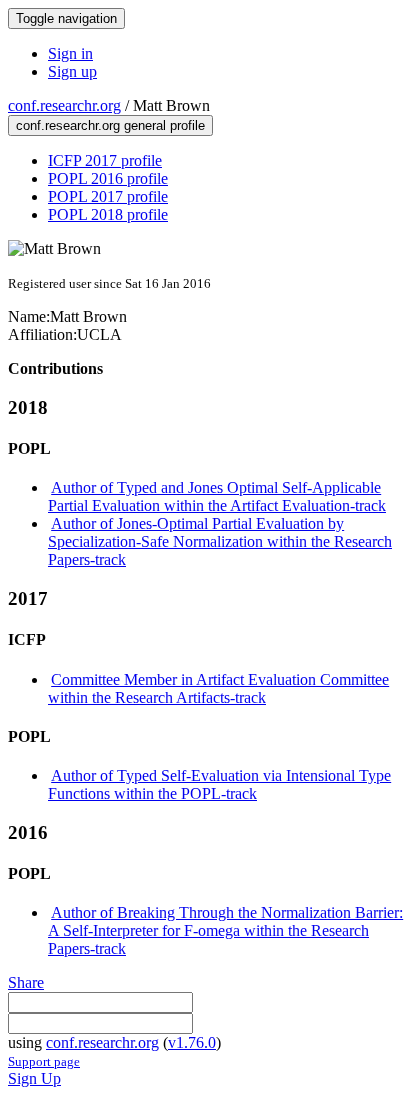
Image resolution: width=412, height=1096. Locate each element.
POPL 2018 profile (108, 214)
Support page (44, 1061)
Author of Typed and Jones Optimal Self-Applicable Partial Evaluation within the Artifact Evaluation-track (217, 496)
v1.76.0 (192, 1042)
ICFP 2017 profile (105, 160)
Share (26, 982)
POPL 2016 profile (108, 178)
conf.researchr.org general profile (110, 125)
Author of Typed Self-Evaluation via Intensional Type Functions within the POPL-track (219, 784)
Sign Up (34, 1078)
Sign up (72, 71)
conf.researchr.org (64, 105)
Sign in (70, 53)
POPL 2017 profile (108, 196)
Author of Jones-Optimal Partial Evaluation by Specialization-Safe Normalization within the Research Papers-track (220, 541)
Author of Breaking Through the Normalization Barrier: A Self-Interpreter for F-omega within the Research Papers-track (225, 930)
